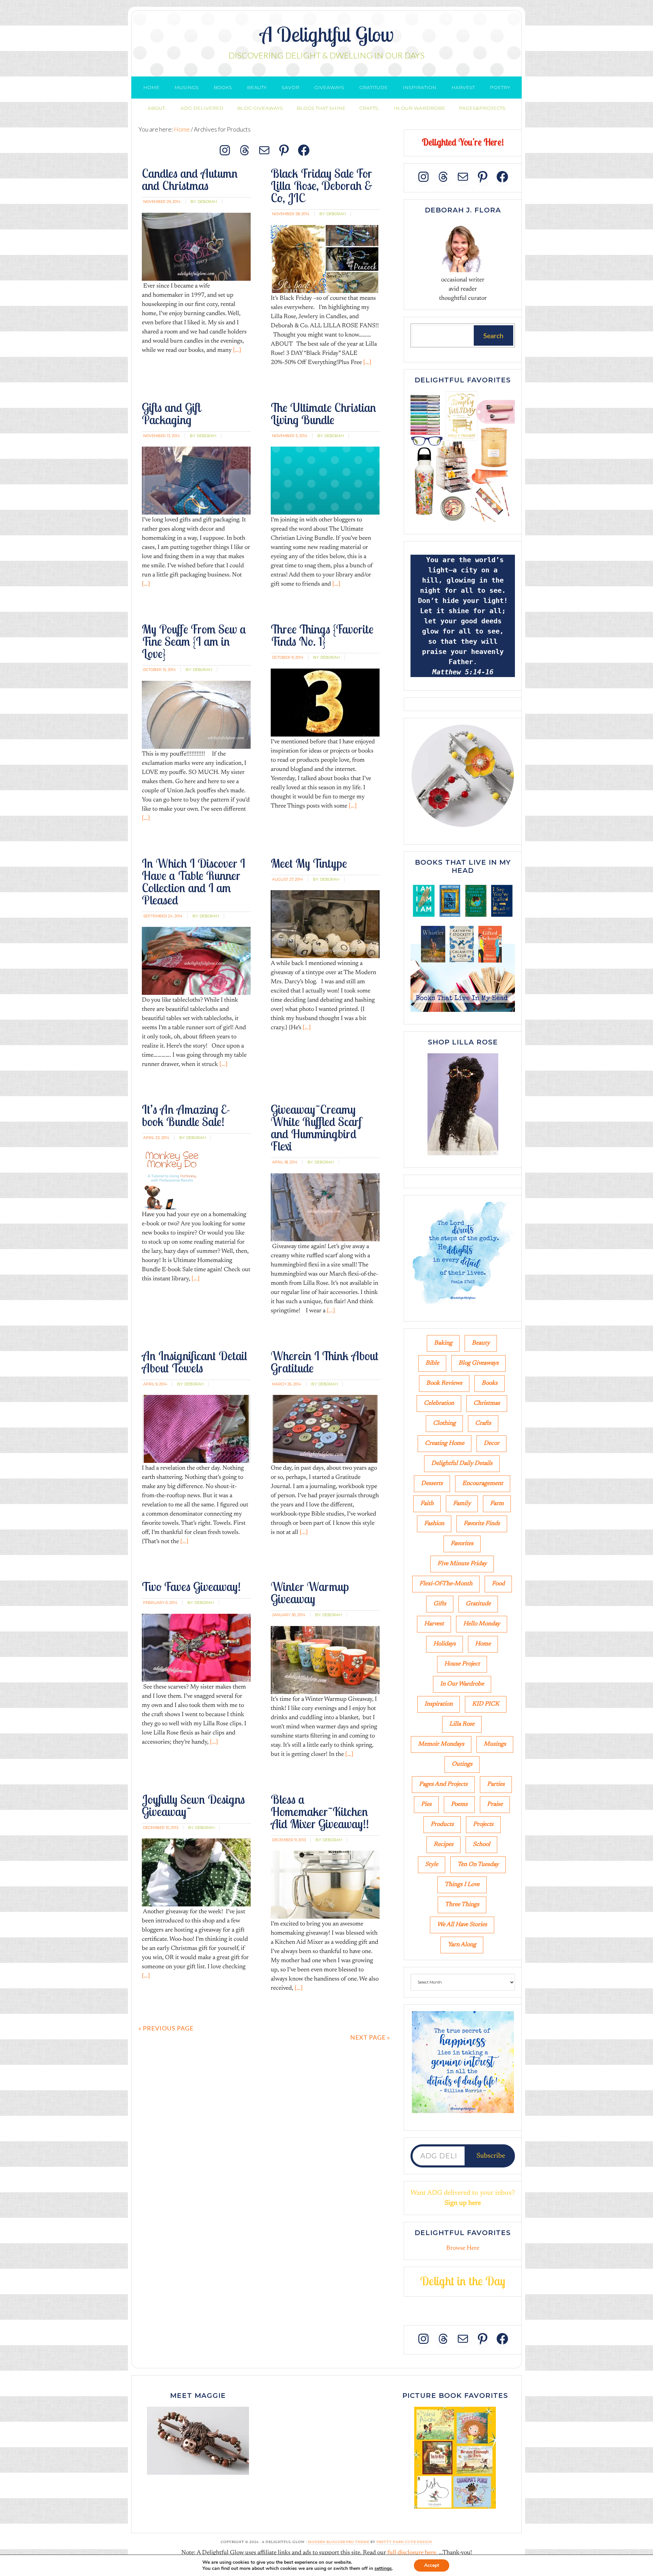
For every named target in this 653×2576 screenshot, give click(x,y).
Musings (495, 1744)
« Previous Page (166, 2028)
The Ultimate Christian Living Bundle (323, 413)
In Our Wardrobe (462, 1684)
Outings (462, 1764)
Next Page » (370, 2037)
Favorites (462, 1544)
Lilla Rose (462, 1724)
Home (483, 1644)
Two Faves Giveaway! (191, 1586)
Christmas (487, 1403)
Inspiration (439, 1704)
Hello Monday (482, 1624)
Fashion (434, 1524)
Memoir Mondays (441, 1744)
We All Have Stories (462, 1925)
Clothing (444, 1423)
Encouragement (483, 1484)
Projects (483, 1825)
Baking (443, 1343)
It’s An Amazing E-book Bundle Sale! (186, 1115)
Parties (496, 1784)
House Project (462, 1664)
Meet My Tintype (309, 863)
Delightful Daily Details (462, 1464)
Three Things (462, 1905)
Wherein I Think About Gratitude (325, 1362)
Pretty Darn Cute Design (404, 2542)
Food (498, 1584)
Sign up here (463, 2203)
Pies (426, 1804)
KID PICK (486, 1704)
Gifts (440, 1604)
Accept (432, 2565)
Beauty (481, 1343)
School (481, 1845)
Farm (497, 1504)
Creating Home (445, 1443)
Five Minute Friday (462, 1564)
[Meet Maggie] (198, 2441)
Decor (491, 1443)
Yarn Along (462, 1945)
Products (442, 1825)
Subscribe (491, 2156)
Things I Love (462, 1885)
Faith (427, 1504)
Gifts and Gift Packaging (171, 413)
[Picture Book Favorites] (455, 2458)
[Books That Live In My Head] (463, 1013)
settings (383, 2569)
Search (493, 335)
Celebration (439, 1403)
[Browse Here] (463, 523)
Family (462, 1504)
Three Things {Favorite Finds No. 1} (322, 635)
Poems (459, 1804)
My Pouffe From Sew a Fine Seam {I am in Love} (194, 641)
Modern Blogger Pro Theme (339, 2542)
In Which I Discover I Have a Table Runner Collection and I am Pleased (194, 881)
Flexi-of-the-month (446, 1584)
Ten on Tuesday (478, 1865)
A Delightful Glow (327, 34)
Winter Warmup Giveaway (310, 1593)
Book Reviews (444, 1383)
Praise (495, 1804)
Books (490, 1383)
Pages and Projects (443, 1784)
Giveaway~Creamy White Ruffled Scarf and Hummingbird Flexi (316, 1128)
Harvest (434, 1624)
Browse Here (463, 2248)
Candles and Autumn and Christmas (190, 179)
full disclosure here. (412, 2553)
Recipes (443, 1845)
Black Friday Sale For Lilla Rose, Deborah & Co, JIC (322, 185)
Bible (432, 1363)
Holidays (445, 1644)
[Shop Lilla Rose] (463, 1156)
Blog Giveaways (479, 1363)
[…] (236, 350)
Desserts (432, 1484)
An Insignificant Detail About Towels (195, 1362)
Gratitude (478, 1604)
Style (432, 1865)
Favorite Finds (482, 1524)
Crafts (483, 1423)
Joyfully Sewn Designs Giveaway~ (193, 1805)
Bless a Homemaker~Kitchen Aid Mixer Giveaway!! (320, 1811)
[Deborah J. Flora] (463, 247)
